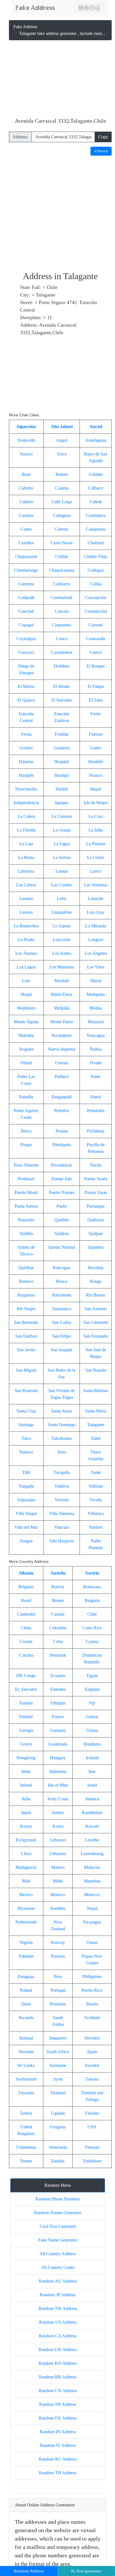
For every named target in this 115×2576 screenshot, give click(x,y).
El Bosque (96, 666)
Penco (26, 1131)
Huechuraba (26, 789)
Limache (96, 898)
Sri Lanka (26, 2065)
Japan (26, 1812)
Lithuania (58, 1854)
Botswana (92, 1587)
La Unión (96, 857)
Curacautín (96, 639)
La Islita (96, 830)
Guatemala (58, 1744)
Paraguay (26, 1976)
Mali (26, 1881)
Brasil (26, 1600)
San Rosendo (26, 1391)
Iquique (62, 803)
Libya (26, 1854)
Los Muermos (62, 967)
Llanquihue (62, 912)
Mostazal (96, 1022)
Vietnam (92, 2147)
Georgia (26, 1730)
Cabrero (26, 488)
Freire (96, 714)
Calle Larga (62, 502)
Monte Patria (62, 1022)
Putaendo (26, 1220)
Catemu (62, 529)
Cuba (58, 1641)
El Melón (26, 686)
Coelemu (26, 584)
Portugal (58, 1990)
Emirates (58, 1689)
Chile (92, 1614)
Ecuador (58, 1676)
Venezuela (58, 2147)
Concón (62, 611)
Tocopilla (62, 1472)
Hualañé (96, 762)
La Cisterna (62, 816)
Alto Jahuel (62, 427)
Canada (58, 1614)
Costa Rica (92, 1628)
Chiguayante (26, 556)
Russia (92, 2004)
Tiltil (26, 1472)
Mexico (26, 1895)
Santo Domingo (62, 1425)
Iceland (92, 1758)
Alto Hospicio (62, 1541)
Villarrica (96, 1513)
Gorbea (26, 748)
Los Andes (62, 953)
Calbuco (96, 488)
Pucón (96, 1165)
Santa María (96, 1411)
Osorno (62, 1063)
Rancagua (62, 1268)
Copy (103, 137)
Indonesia (58, 1771)
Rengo (96, 1281)
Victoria (62, 1500)
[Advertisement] (60, 80)
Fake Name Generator (58, 2240)
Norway (58, 1942)
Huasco (96, 775)
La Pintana (96, 844)
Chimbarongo (26, 570)
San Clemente (96, 1322)
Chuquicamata (62, 570)
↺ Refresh (101, 151)
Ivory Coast (58, 1799)
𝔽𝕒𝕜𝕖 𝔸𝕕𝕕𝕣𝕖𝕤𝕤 (35, 8)
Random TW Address (58, 2308)
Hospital (62, 762)
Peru (58, 1976)
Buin (26, 474)
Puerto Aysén (96, 1179)
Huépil (62, 789)
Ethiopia (58, 1703)
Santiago (26, 1425)
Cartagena (62, 515)
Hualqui (62, 775)
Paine (96, 1076)
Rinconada (62, 1295)
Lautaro (26, 898)
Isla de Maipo (96, 803)
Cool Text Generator (58, 2226)
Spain (92, 2052)
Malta (58, 1881)
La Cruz (96, 816)
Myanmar (26, 1908)
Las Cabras (26, 885)
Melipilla (62, 1008)
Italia (26, 1799)
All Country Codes (58, 2267)
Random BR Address (58, 2377)
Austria (92, 1573)
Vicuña (96, 1500)
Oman (92, 1942)
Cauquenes (96, 529)
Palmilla (26, 1097)
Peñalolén (96, 1111)
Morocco (92, 1895)
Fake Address (25, 27)
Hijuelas (26, 762)
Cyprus (92, 1641)
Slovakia (92, 2038)
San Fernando (96, 1336)
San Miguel (26, 1370)
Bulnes (62, 474)
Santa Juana (62, 1411)
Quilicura (96, 1220)
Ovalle (96, 1063)
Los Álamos (26, 953)
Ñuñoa (96, 1049)
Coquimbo (62, 625)
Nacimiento (62, 1035)
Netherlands (26, 1922)
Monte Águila (26, 1022)
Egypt (92, 1676)
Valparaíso (26, 1500)
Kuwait (92, 1826)
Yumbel (96, 1527)
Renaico (26, 1281)
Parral (96, 1097)
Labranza (26, 871)
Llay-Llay (96, 912)
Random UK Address (58, 2350)
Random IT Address (58, 2445)
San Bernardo (26, 1322)
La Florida (26, 830)
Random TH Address (58, 2473)
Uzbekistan (26, 2147)
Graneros (62, 748)
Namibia (58, 1908)
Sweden (92, 2065)
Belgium (26, 1587)
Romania (58, 2004)
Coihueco (62, 584)
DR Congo (26, 1676)
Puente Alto (62, 1179)
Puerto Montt (26, 1192)
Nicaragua (92, 1922)
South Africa (58, 2052)
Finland (26, 1717)
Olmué (26, 1063)
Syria (58, 2079)
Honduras (92, 1744)
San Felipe (62, 1336)
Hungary (58, 1758)
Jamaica (92, 1799)
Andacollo (26, 440)
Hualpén (26, 775)
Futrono (96, 734)
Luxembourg (92, 1854)
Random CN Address (58, 2391)
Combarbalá (62, 598)
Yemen (26, 2161)
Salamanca (62, 1309)
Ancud (96, 427)
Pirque (26, 1145)
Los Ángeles (96, 953)
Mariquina (96, 994)
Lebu (62, 898)
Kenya (26, 1826)
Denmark (58, 1655)
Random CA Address (58, 2336)
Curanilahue (62, 652)
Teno (62, 1452)
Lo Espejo (62, 926)
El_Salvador (26, 1689)
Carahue (26, 515)
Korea (58, 1826)
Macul (96, 981)
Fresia (26, 734)
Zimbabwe (92, 2161)
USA (92, 2127)
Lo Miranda (96, 926)
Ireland (26, 1785)
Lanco (96, 871)
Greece (26, 1744)
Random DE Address (58, 2418)
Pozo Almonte (26, 1165)
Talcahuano (62, 1438)
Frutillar (62, 734)
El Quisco (26, 700)
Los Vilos (96, 967)
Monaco (58, 1895)
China (26, 1628)
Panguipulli (62, 1097)
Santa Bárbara (96, 1391)
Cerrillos (26, 543)
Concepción (96, 598)
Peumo (62, 1131)
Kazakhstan (92, 1812)
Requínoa (26, 1295)
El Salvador (62, 700)
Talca (26, 1438)
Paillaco (62, 1076)
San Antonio (96, 1309)
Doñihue (62, 666)
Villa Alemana (62, 1513)
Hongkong (26, 1758)
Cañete (96, 502)
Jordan (58, 1812)
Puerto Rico (92, 1990)
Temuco (26, 1452)
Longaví (96, 940)
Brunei (58, 1600)
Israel (92, 1785)
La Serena (62, 857)
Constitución (96, 611)
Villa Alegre (26, 1513)
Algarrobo (26, 427)
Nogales (26, 1049)
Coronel (96, 625)
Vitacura (62, 1527)
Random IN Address (58, 2432)
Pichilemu (96, 1131)
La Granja (62, 830)
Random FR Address (58, 2404)
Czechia (26, 1655)
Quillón (26, 1234)
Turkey (26, 2113)
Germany (58, 1730)
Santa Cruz (26, 1411)
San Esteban (26, 1336)
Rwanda (26, 2018)
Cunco (62, 639)
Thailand (58, 2093)
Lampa (62, 871)
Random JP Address (58, 2295)
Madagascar (26, 1867)
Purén (62, 1206)
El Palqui (96, 686)
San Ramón (96, 1370)
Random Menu (58, 2185)
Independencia (26, 803)
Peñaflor (62, 1111)
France (58, 1717)
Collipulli (26, 598)
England (92, 1689)
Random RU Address (58, 2459)
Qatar (26, 2004)
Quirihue (26, 1268)
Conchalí (26, 611)
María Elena (62, 994)
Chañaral (96, 543)
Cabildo (96, 474)
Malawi (58, 1867)
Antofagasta (96, 440)
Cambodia (26, 1614)
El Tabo (96, 700)
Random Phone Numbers (58, 2199)
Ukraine (92, 2113)
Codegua (96, 570)
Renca (62, 1281)
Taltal (96, 1438)
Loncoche (62, 940)
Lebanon (58, 1840)
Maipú (26, 994)
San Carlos (62, 1322)
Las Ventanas (96, 885)
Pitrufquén (62, 1145)
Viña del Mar (26, 1527)
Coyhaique (26, 639)
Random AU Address (58, 2281)
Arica (62, 454)
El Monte (62, 686)
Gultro (96, 748)
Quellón (62, 1220)
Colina (96, 584)
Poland (26, 1990)
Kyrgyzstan (26, 1840)
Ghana (92, 1730)
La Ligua (62, 844)
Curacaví (26, 652)
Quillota (62, 1234)
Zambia (58, 2161)
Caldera (26, 502)
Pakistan (26, 1956)
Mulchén (26, 1035)
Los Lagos (26, 967)
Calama (62, 488)
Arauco (26, 454)
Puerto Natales (62, 1192)
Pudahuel (26, 1179)
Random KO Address (58, 2363)
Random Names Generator (58, 2213)
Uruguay (58, 2127)
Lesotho (92, 1840)
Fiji (92, 1703)
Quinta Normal (62, 1247)
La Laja (26, 844)
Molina (96, 1008)
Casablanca (96, 515)
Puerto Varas (96, 1192)
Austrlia (58, 1573)
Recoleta (96, 1268)
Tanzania (26, 2093)
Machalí (62, 981)
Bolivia (58, 1587)
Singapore (58, 2038)
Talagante (96, 1425)
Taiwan (92, 2079)
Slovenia (26, 2052)
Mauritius (92, 1881)
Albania (26, 1573)
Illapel (96, 789)
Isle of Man (58, 1785)
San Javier (26, 1350)
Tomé (96, 1472)
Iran (92, 1771)
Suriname (58, 2065)
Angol (62, 440)
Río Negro (26, 1309)
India (26, 1771)
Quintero (96, 1247)
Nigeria (26, 1942)
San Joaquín (62, 1350)
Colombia (58, 1628)
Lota (26, 981)
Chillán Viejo (96, 556)
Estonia (26, 1703)
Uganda (58, 2113)
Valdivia (62, 1486)
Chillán (62, 556)
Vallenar (96, 1486)
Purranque (96, 1206)
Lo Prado (26, 940)
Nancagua (96, 1035)
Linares (26, 912)
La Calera (26, 816)
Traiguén (26, 1486)
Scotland (92, 2018)
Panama (58, 1956)
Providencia (62, 1165)
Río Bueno (96, 1295)
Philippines (92, 1976)
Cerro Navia (62, 543)
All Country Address (58, 2254)
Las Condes (62, 885)
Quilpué (96, 1234)
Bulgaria (92, 1600)
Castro (26, 529)
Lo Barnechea (26, 926)
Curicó (96, 652)
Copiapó (26, 625)
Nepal (92, 1908)
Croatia (26, 1641)
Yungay (26, 1541)
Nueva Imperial (62, 1049)
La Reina (26, 857)
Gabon (92, 1717)
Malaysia (92, 1867)
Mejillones (26, 1008)
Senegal (26, 2038)
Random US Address (58, 2322)
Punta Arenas (26, 1206)
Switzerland (26, 2079)
